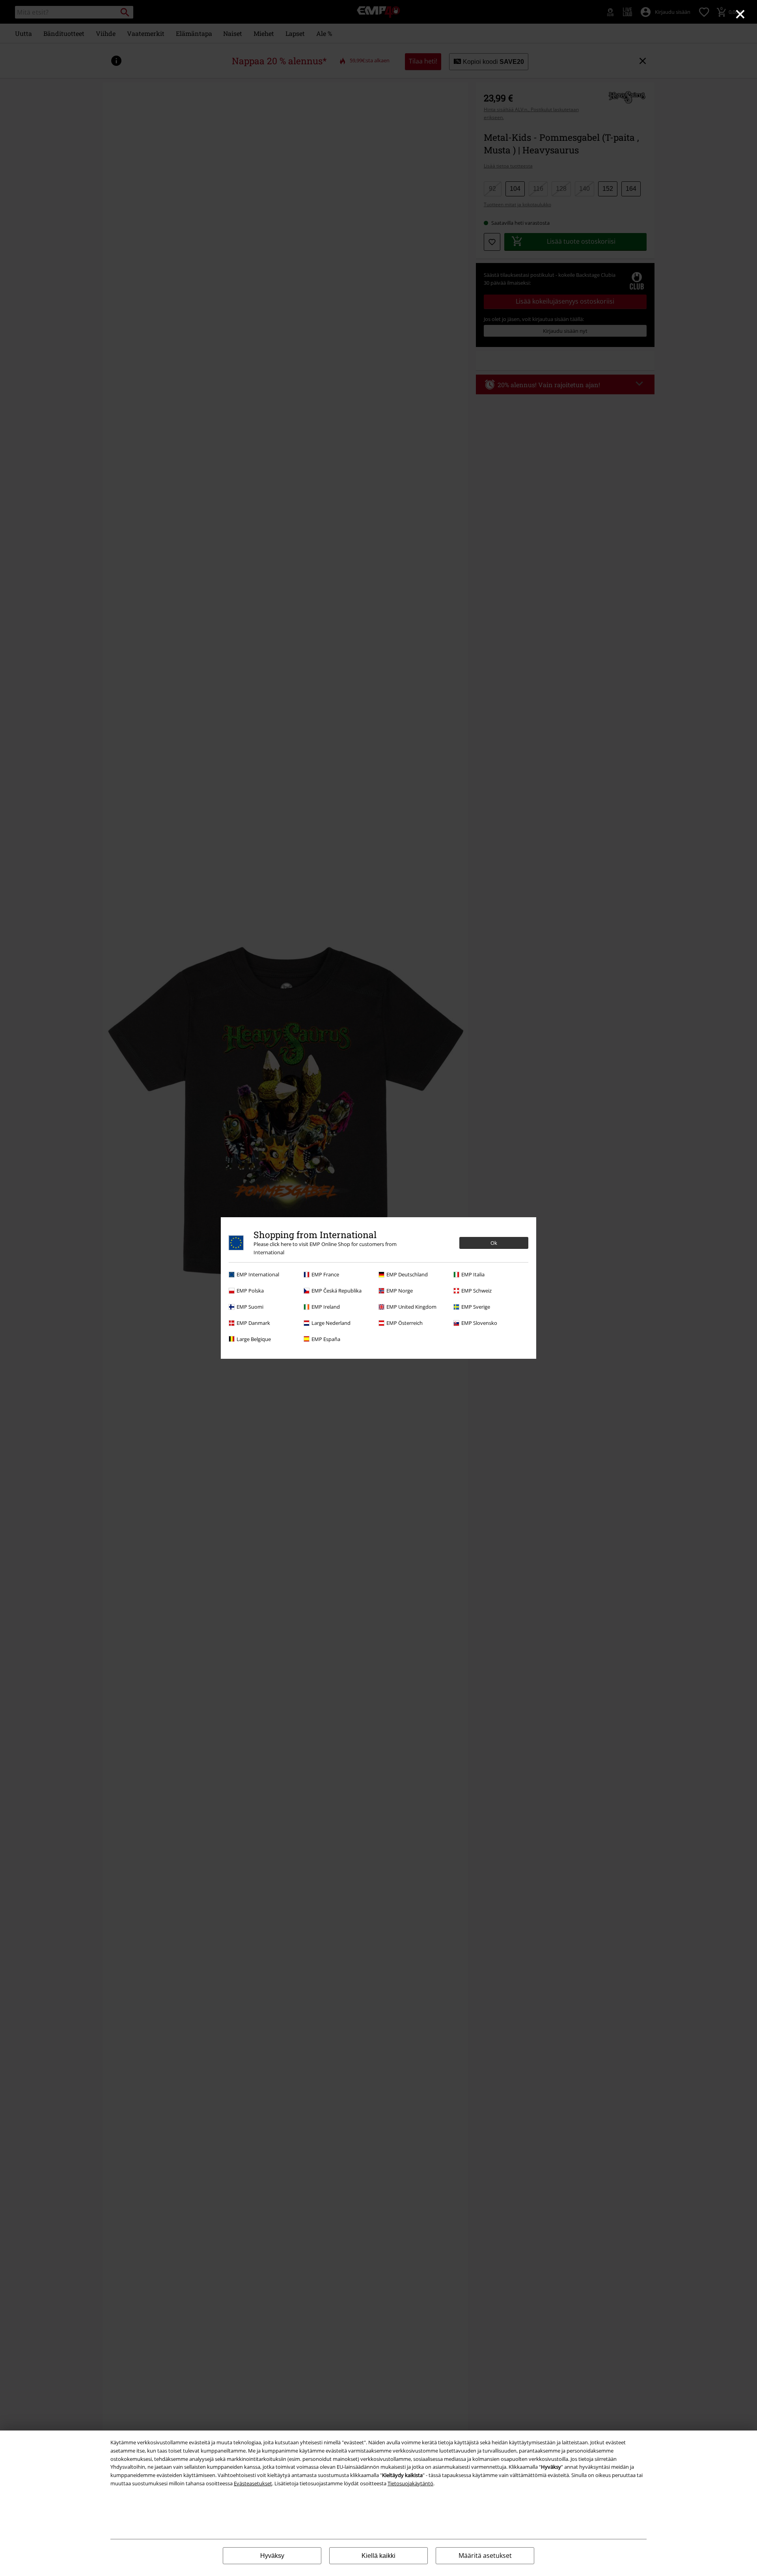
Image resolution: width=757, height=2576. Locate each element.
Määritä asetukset (485, 2555)
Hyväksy (272, 2556)
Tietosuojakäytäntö (410, 2483)
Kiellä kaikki (378, 2556)
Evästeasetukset (253, 2483)
